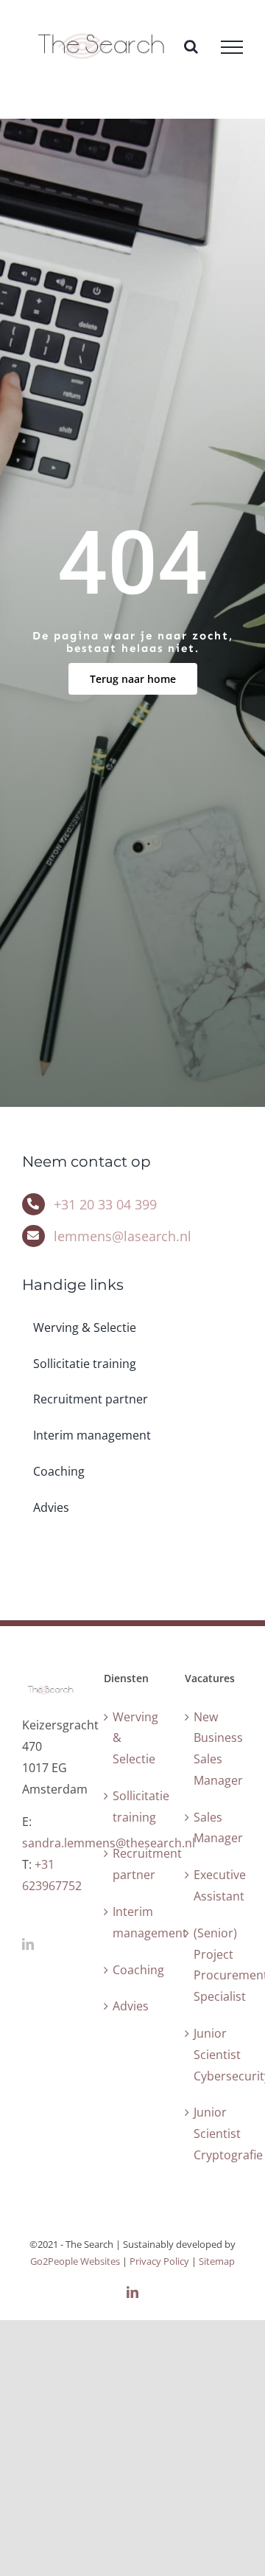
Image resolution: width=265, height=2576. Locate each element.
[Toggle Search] (191, 46)
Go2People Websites (75, 2261)
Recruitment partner (134, 1864)
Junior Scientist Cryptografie (215, 2134)
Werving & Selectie (134, 1738)
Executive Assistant (215, 1885)
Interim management (134, 1922)
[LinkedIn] (28, 1944)
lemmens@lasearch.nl (123, 1236)
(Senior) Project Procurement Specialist (215, 1965)
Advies (131, 2006)
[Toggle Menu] (232, 47)
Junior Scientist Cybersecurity (215, 2055)
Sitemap (217, 2261)
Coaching (134, 1970)
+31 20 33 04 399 (105, 1204)
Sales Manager (215, 1828)
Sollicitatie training (134, 1806)
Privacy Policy (160, 2261)
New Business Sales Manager (215, 1749)
